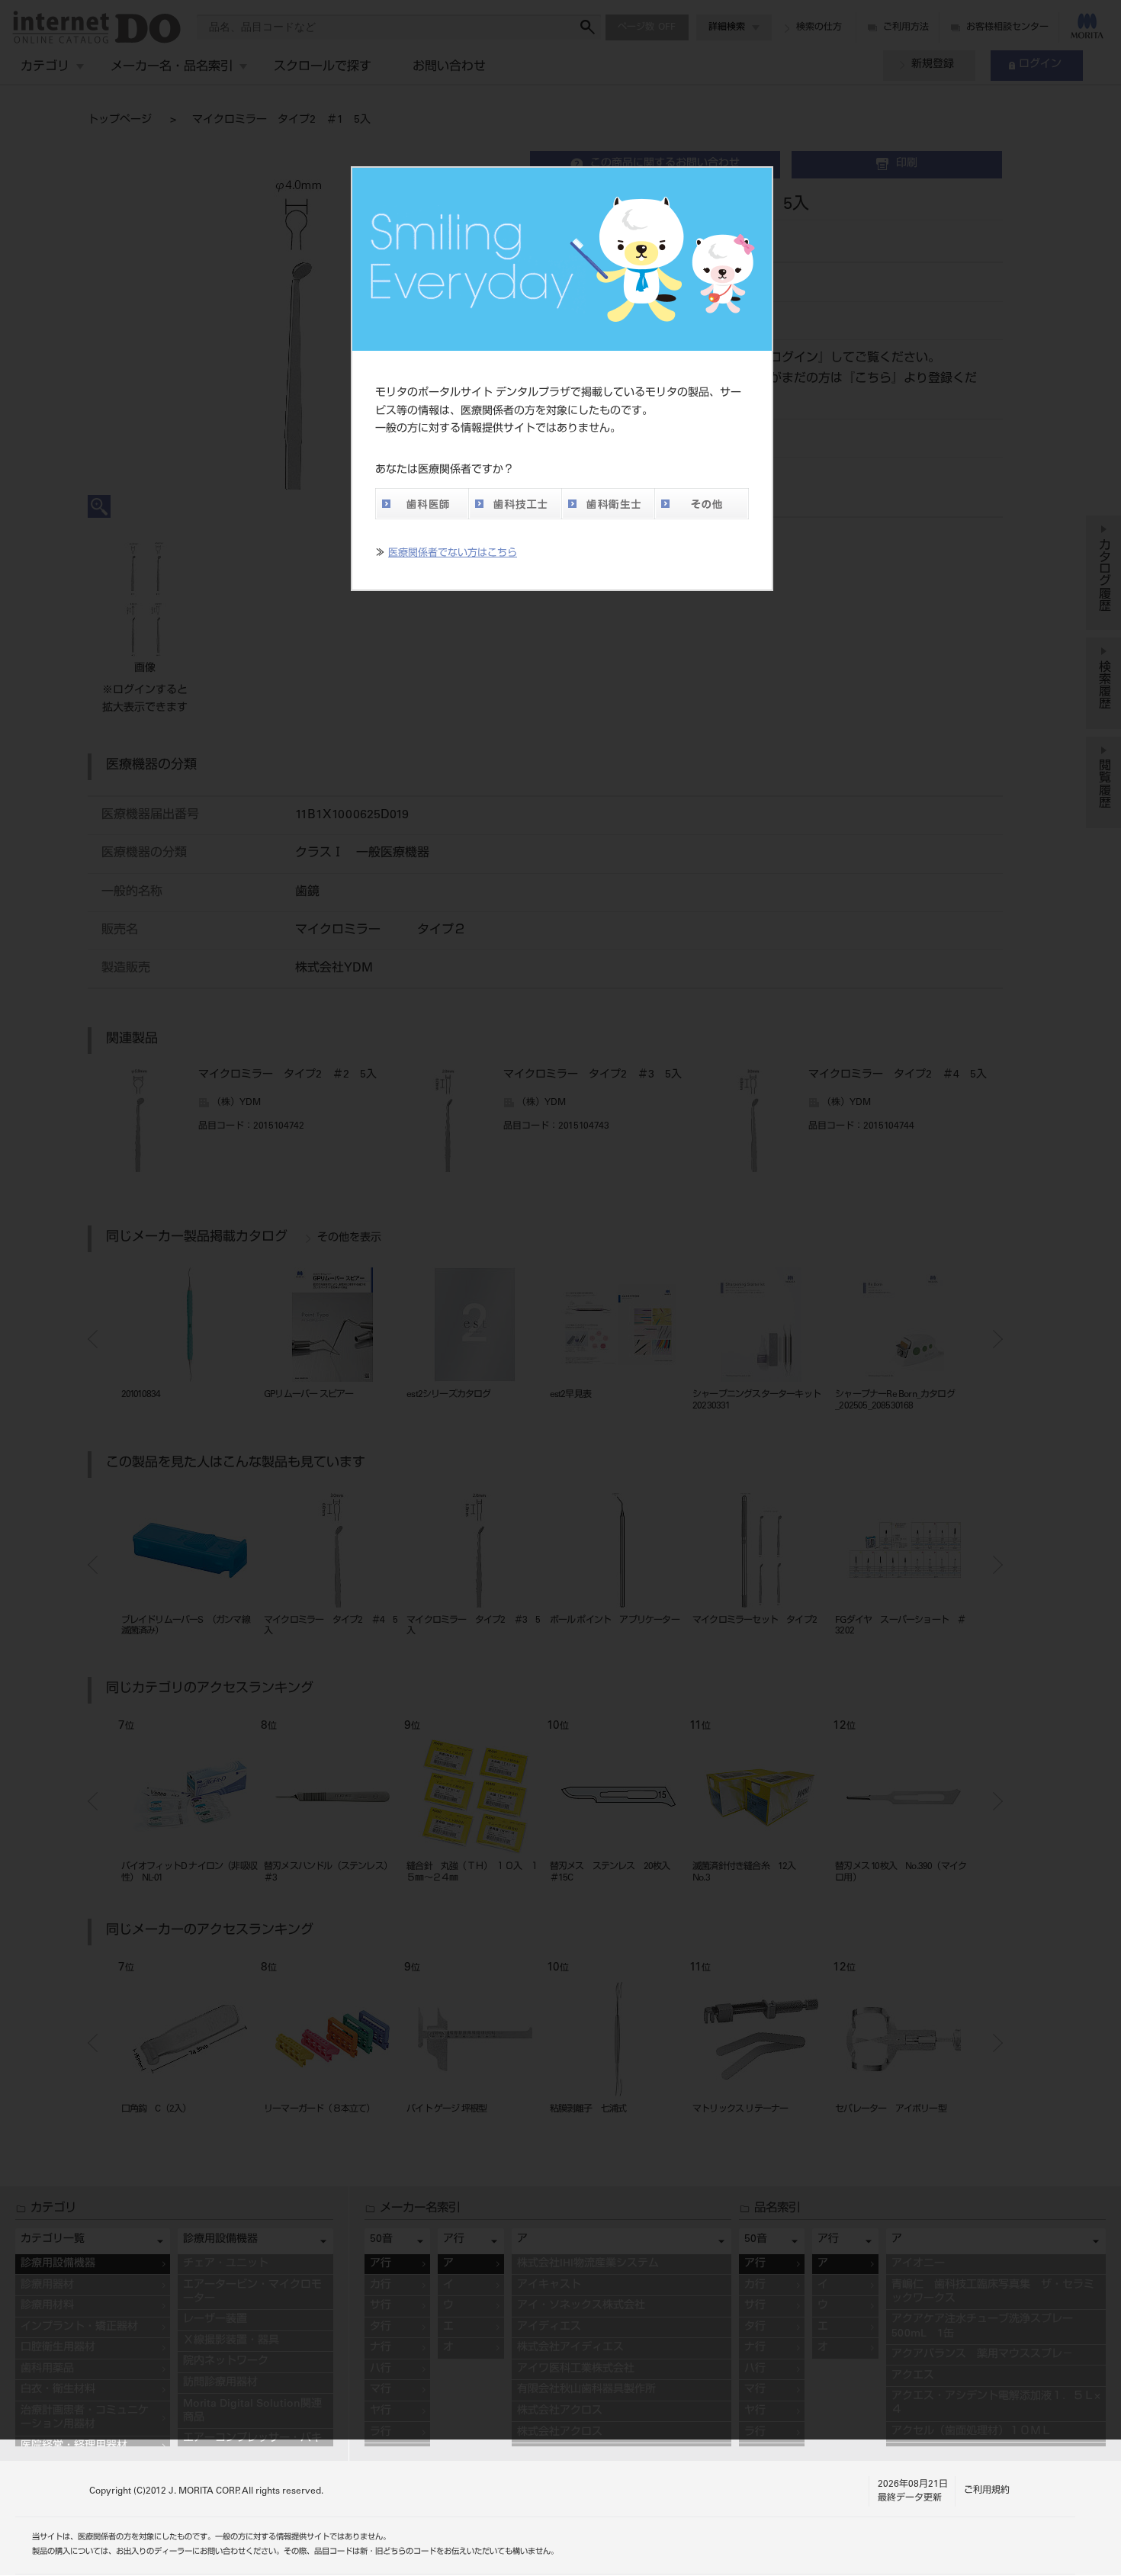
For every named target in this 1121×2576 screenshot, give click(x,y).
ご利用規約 (987, 2491)
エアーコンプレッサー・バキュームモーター (252, 2446)
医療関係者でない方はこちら (453, 554)
